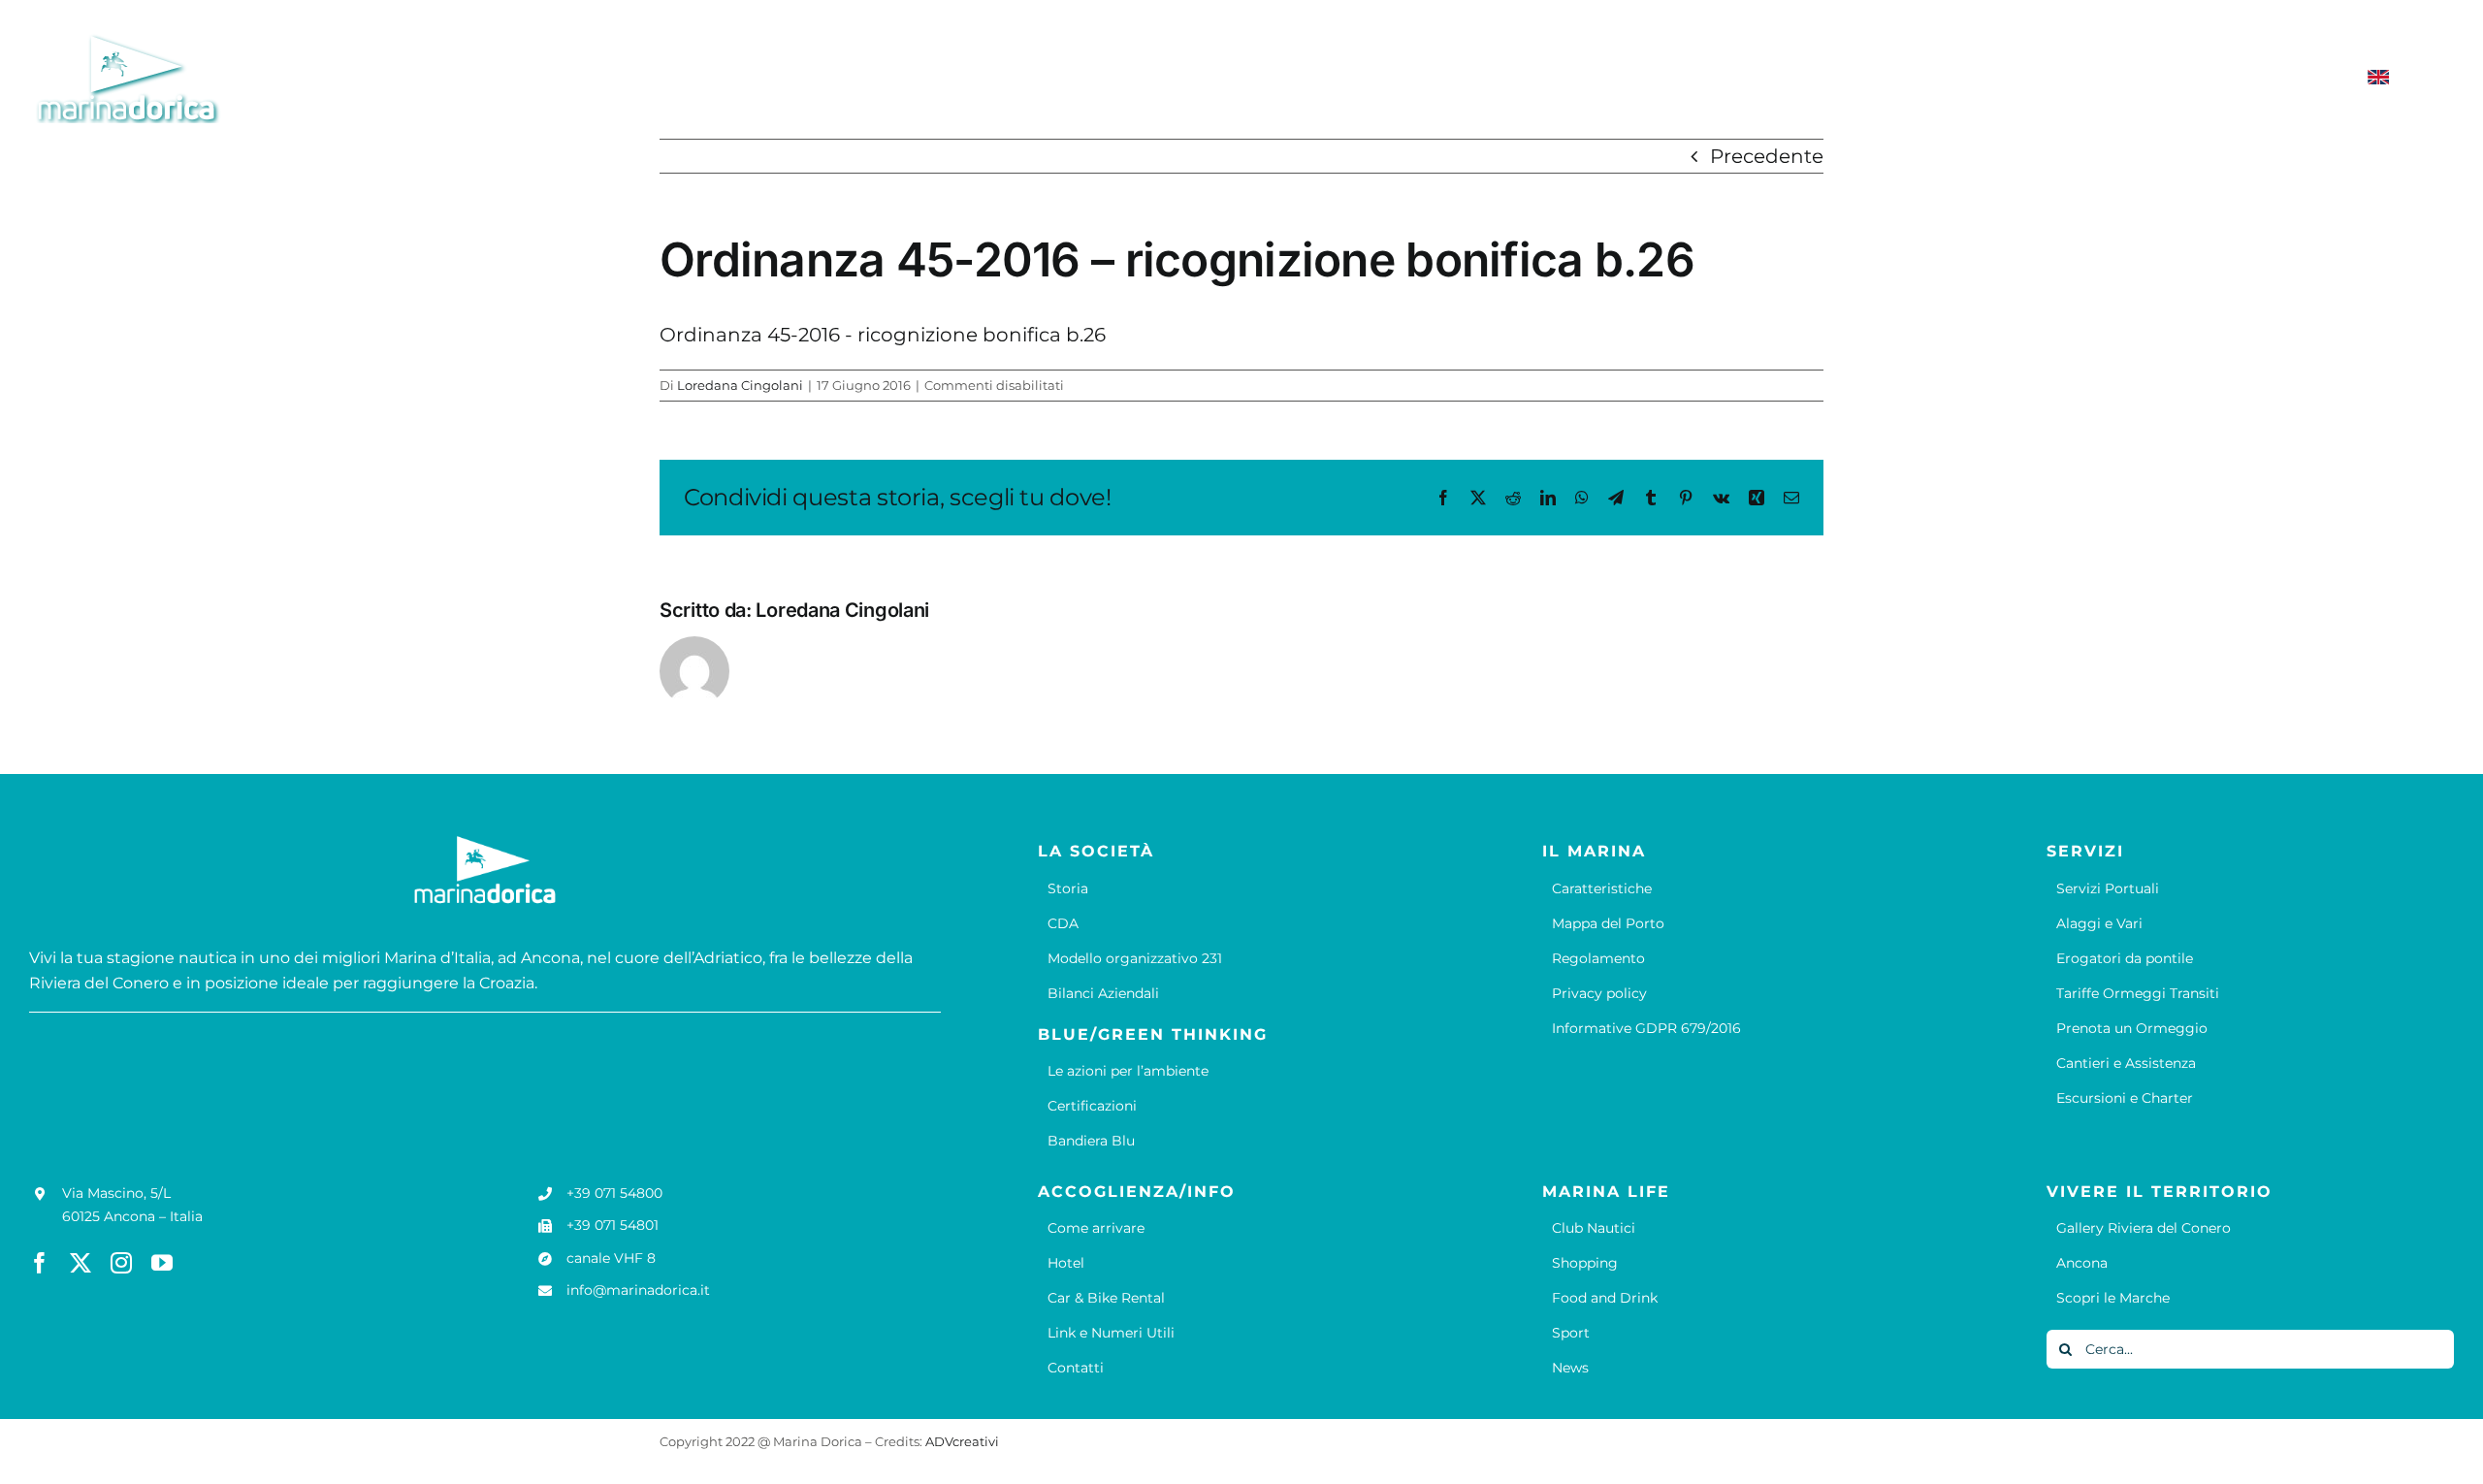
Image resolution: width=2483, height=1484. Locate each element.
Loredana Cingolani (740, 385)
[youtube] (162, 1263)
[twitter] (81, 1263)
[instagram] (121, 1263)
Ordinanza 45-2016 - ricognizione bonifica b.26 (883, 335)
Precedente (1767, 156)
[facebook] (40, 1263)
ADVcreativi (962, 1441)
